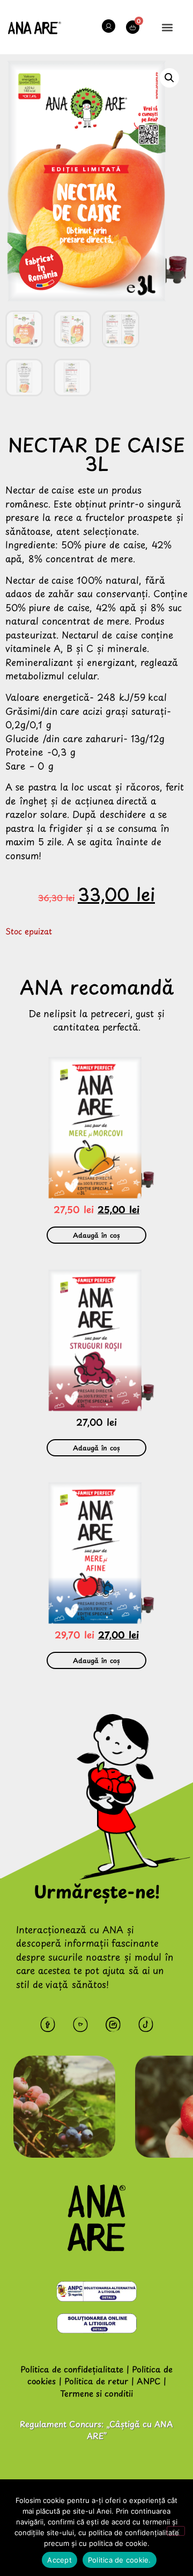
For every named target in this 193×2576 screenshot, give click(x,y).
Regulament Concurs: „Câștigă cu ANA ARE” (96, 2430)
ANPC (149, 2381)
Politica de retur (96, 2381)
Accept (60, 2560)
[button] (168, 27)
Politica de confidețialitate (72, 2369)
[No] (176, 2531)
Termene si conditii (96, 2393)
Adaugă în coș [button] (96, 1235)
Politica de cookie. (120, 2560)
